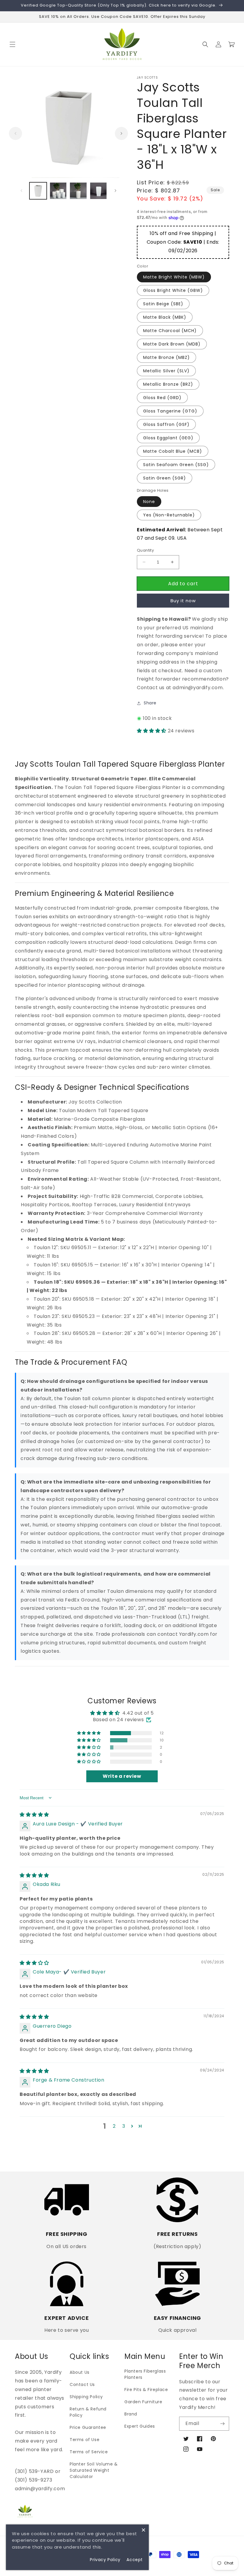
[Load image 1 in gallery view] (38, 191)
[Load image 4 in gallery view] (98, 191)
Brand (131, 2414)
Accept (135, 2560)
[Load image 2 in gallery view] (58, 191)
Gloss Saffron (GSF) (166, 424)
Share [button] (150, 703)
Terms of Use (85, 2440)
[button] (12, 44)
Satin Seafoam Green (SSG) (176, 465)
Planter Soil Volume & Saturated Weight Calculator (94, 2470)
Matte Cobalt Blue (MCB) (173, 451)
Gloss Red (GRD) (162, 398)
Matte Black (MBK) (165, 317)
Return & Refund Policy (88, 2412)
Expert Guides (140, 2426)
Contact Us (82, 2384)
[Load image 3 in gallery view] (78, 191)
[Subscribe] (222, 2424)
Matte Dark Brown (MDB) (172, 344)
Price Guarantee (88, 2427)
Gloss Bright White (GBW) (173, 290)
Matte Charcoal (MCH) (170, 331)
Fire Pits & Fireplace (146, 2390)
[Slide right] (121, 133)
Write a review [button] (122, 1776)
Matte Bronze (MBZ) (166, 357)
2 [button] (114, 2126)
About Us (80, 2372)
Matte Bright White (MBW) (174, 277)
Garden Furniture (143, 2402)
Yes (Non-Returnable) (169, 515)
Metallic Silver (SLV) (166, 371)
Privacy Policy (105, 2560)
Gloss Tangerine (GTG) (170, 411)
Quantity (145, 550)
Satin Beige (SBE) (163, 304)
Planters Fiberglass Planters (145, 2374)
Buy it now (183, 601)
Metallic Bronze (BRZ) (168, 384)
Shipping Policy (86, 2397)
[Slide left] (15, 133)
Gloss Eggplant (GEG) (168, 438)
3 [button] (124, 2126)
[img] (34, 1815)
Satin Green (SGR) (165, 478)
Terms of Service (89, 2452)
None (149, 502)
